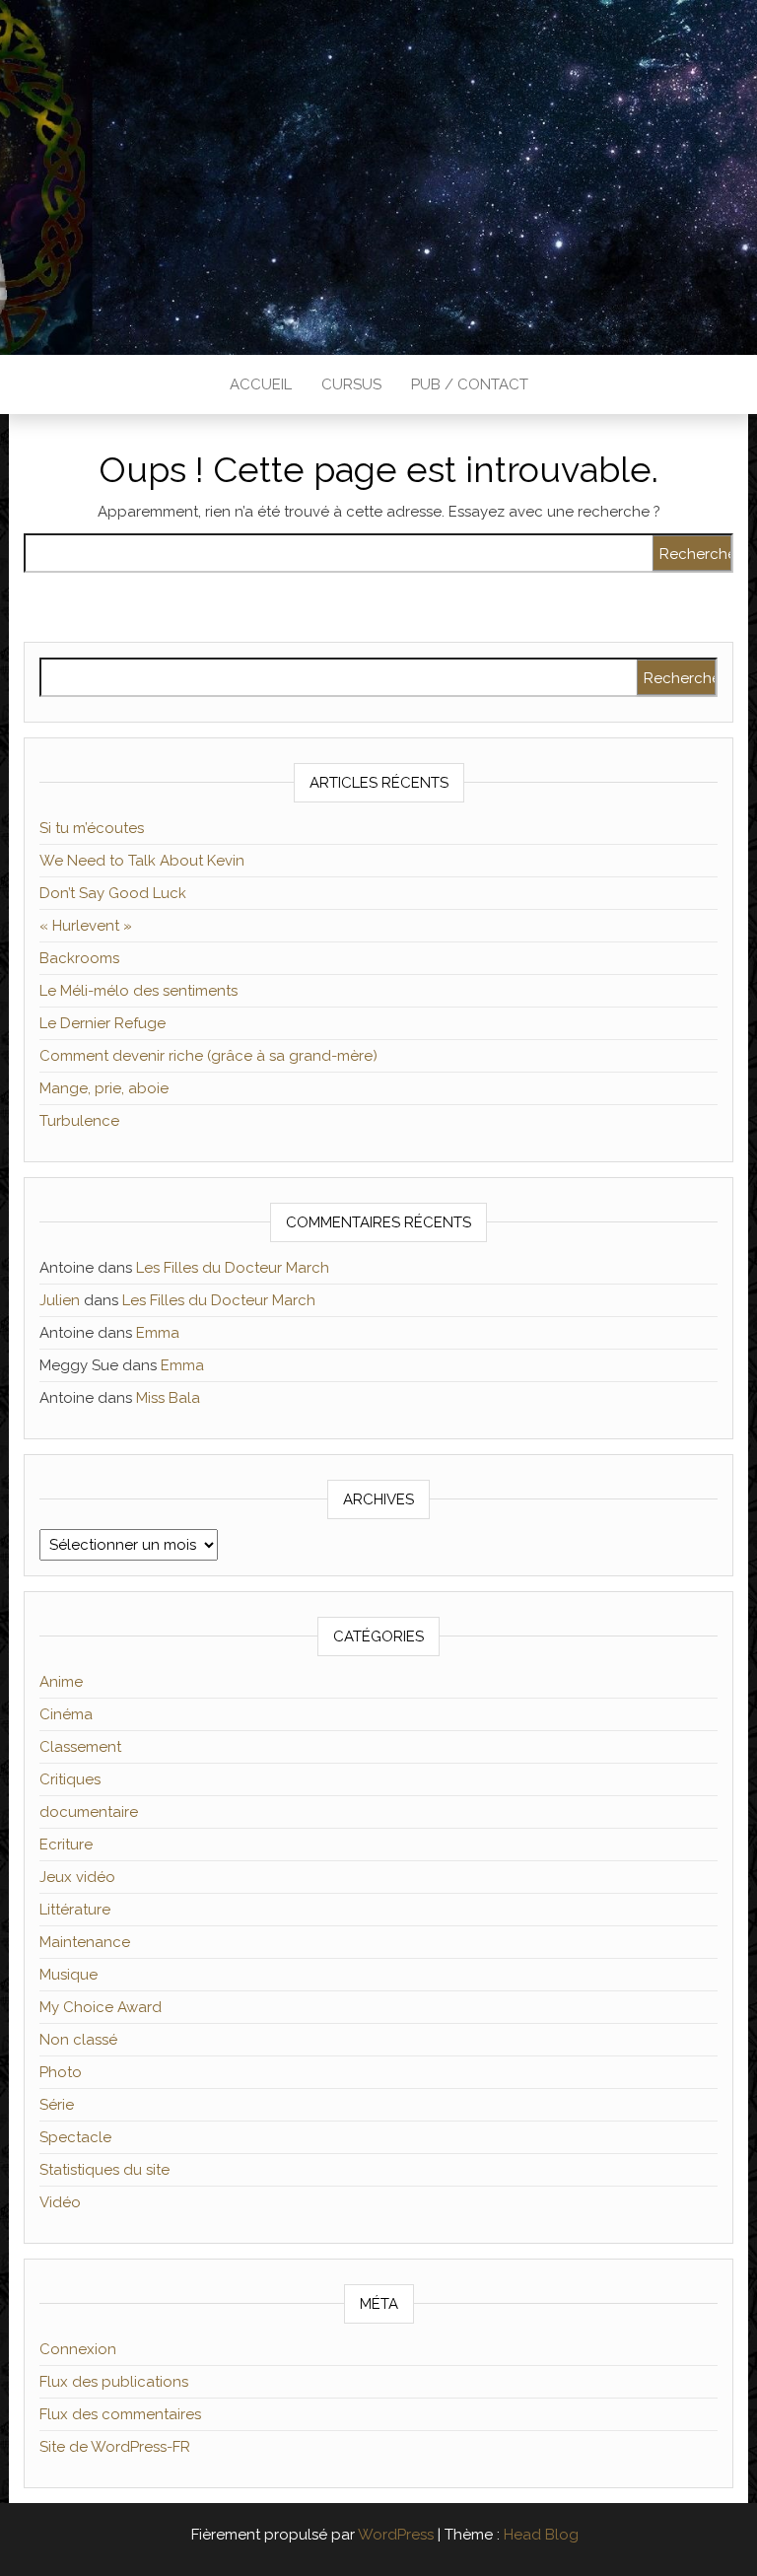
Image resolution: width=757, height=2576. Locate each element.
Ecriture (66, 1845)
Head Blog (541, 2535)
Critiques (70, 1779)
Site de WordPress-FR (115, 2447)
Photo (61, 2072)
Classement (80, 1747)
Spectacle (75, 2137)
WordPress (396, 2535)
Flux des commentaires (120, 2414)
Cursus (351, 384)
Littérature (75, 1910)
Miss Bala (168, 1398)
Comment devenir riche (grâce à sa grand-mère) (208, 1056)
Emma (158, 1333)
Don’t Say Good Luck (113, 893)
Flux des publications (114, 2382)
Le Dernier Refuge (103, 1023)
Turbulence (79, 1121)
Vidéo (60, 2202)
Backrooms (79, 958)
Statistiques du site (104, 2170)
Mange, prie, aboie (104, 1088)
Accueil (261, 384)
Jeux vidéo (77, 1877)
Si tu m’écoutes (92, 828)
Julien (60, 1300)
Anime (61, 1682)
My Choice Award (101, 2007)
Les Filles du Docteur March (233, 1268)
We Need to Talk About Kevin (142, 861)
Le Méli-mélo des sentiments (138, 991)
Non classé (78, 2040)
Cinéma (66, 1714)
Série (57, 2105)
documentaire (89, 1812)
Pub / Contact (470, 384)
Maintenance (85, 1942)
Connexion (78, 2349)
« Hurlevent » (86, 926)
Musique (69, 1975)
